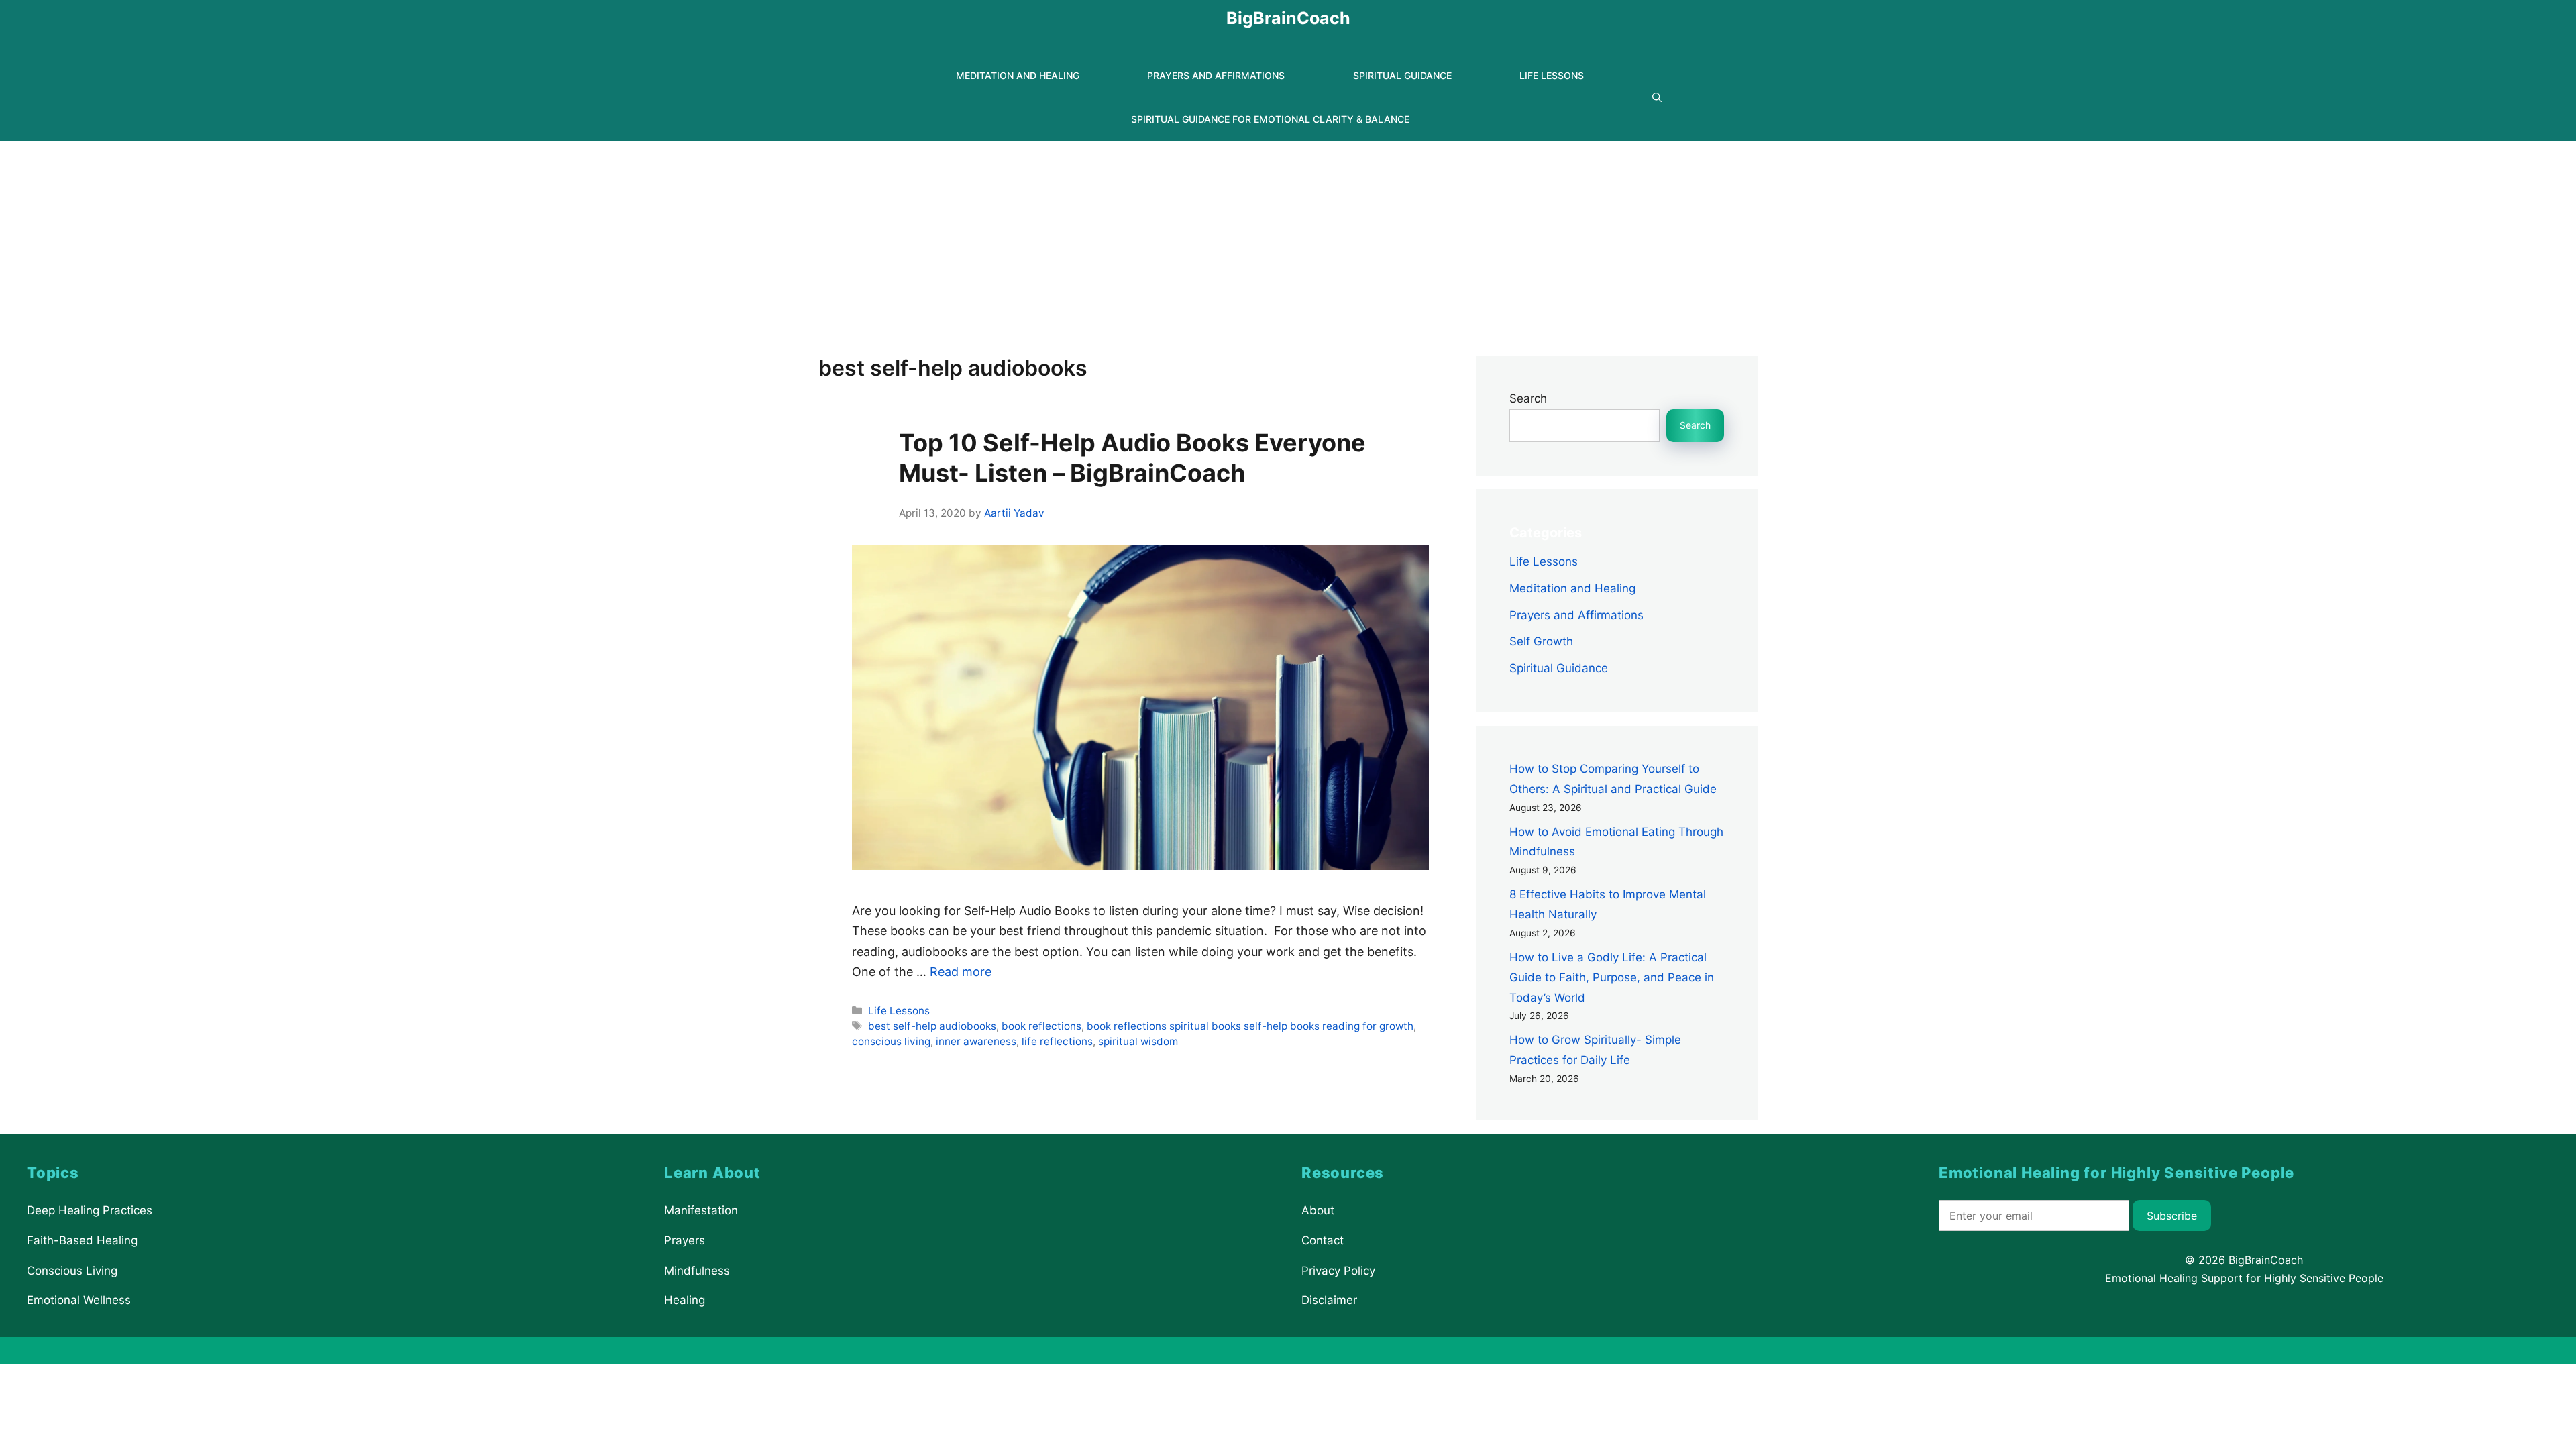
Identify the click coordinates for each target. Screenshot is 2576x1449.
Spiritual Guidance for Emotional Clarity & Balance (1270, 119)
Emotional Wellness (79, 1300)
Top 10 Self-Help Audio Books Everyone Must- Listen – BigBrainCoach (1132, 458)
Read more (961, 972)
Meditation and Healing (1018, 75)
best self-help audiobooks (932, 1026)
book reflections (1041, 1026)
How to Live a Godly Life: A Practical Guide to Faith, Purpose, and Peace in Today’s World (1612, 977)
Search (1528, 398)
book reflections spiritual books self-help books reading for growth (1250, 1026)
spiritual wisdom (1138, 1041)
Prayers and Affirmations (1216, 75)
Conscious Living (72, 1270)
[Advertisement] (1288, 241)
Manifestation (701, 1210)
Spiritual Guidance (1402, 75)
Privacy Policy (1338, 1270)
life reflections (1057, 1041)
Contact (1323, 1240)
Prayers (685, 1240)
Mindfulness (697, 1270)
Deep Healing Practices (90, 1210)
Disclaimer (1329, 1300)
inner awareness (976, 1041)
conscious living (891, 1041)
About (1318, 1210)
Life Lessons (1552, 75)
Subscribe (2172, 1216)
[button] (1657, 98)
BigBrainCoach (1288, 18)
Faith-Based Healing (82, 1240)
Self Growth (1541, 641)
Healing (685, 1300)
